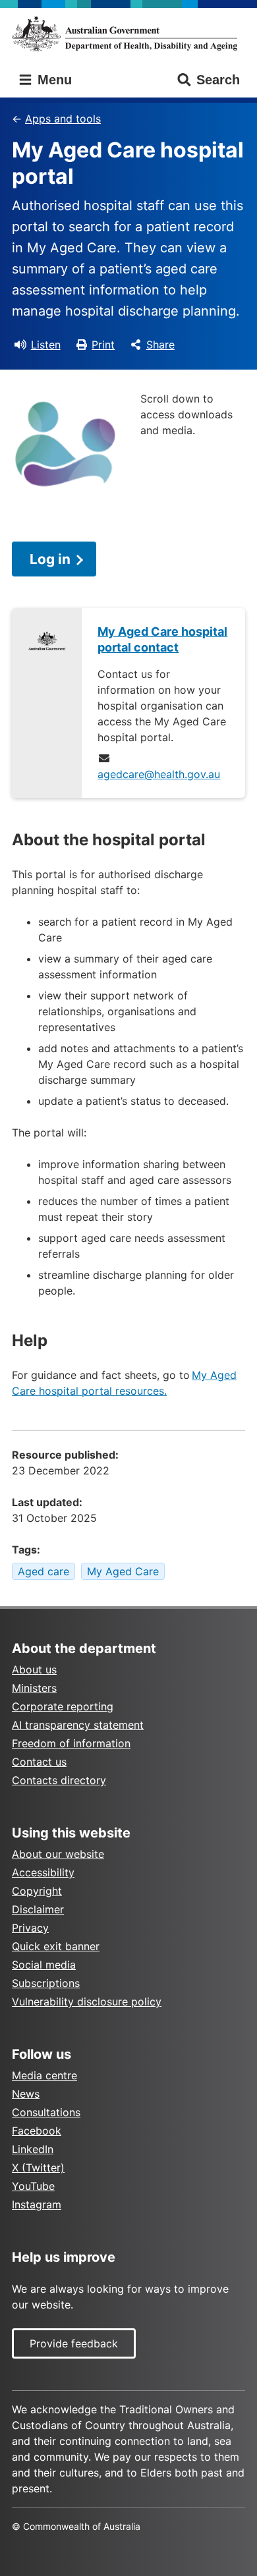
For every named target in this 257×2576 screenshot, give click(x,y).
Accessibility (43, 1872)
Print (103, 345)
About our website (58, 1854)
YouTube (33, 2186)
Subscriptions (46, 1983)
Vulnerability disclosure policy (87, 2002)
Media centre (44, 2075)
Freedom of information (71, 1743)
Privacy (30, 1928)
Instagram (37, 2204)
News (26, 2094)
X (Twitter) (38, 2168)
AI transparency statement (78, 1725)
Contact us (39, 1762)
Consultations (46, 2112)
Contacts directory (59, 1780)
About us (34, 1669)
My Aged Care (123, 1571)
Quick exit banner (56, 1946)
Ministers (34, 1688)
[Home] (128, 34)
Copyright (37, 1891)
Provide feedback (74, 2343)
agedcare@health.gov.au (159, 774)
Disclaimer (38, 1909)
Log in (50, 559)
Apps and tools (63, 119)
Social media (44, 1965)
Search (218, 80)
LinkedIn (33, 2149)
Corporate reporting (63, 1706)
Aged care (43, 1571)
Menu (53, 80)
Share (160, 345)
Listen (46, 345)
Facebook (37, 2131)
